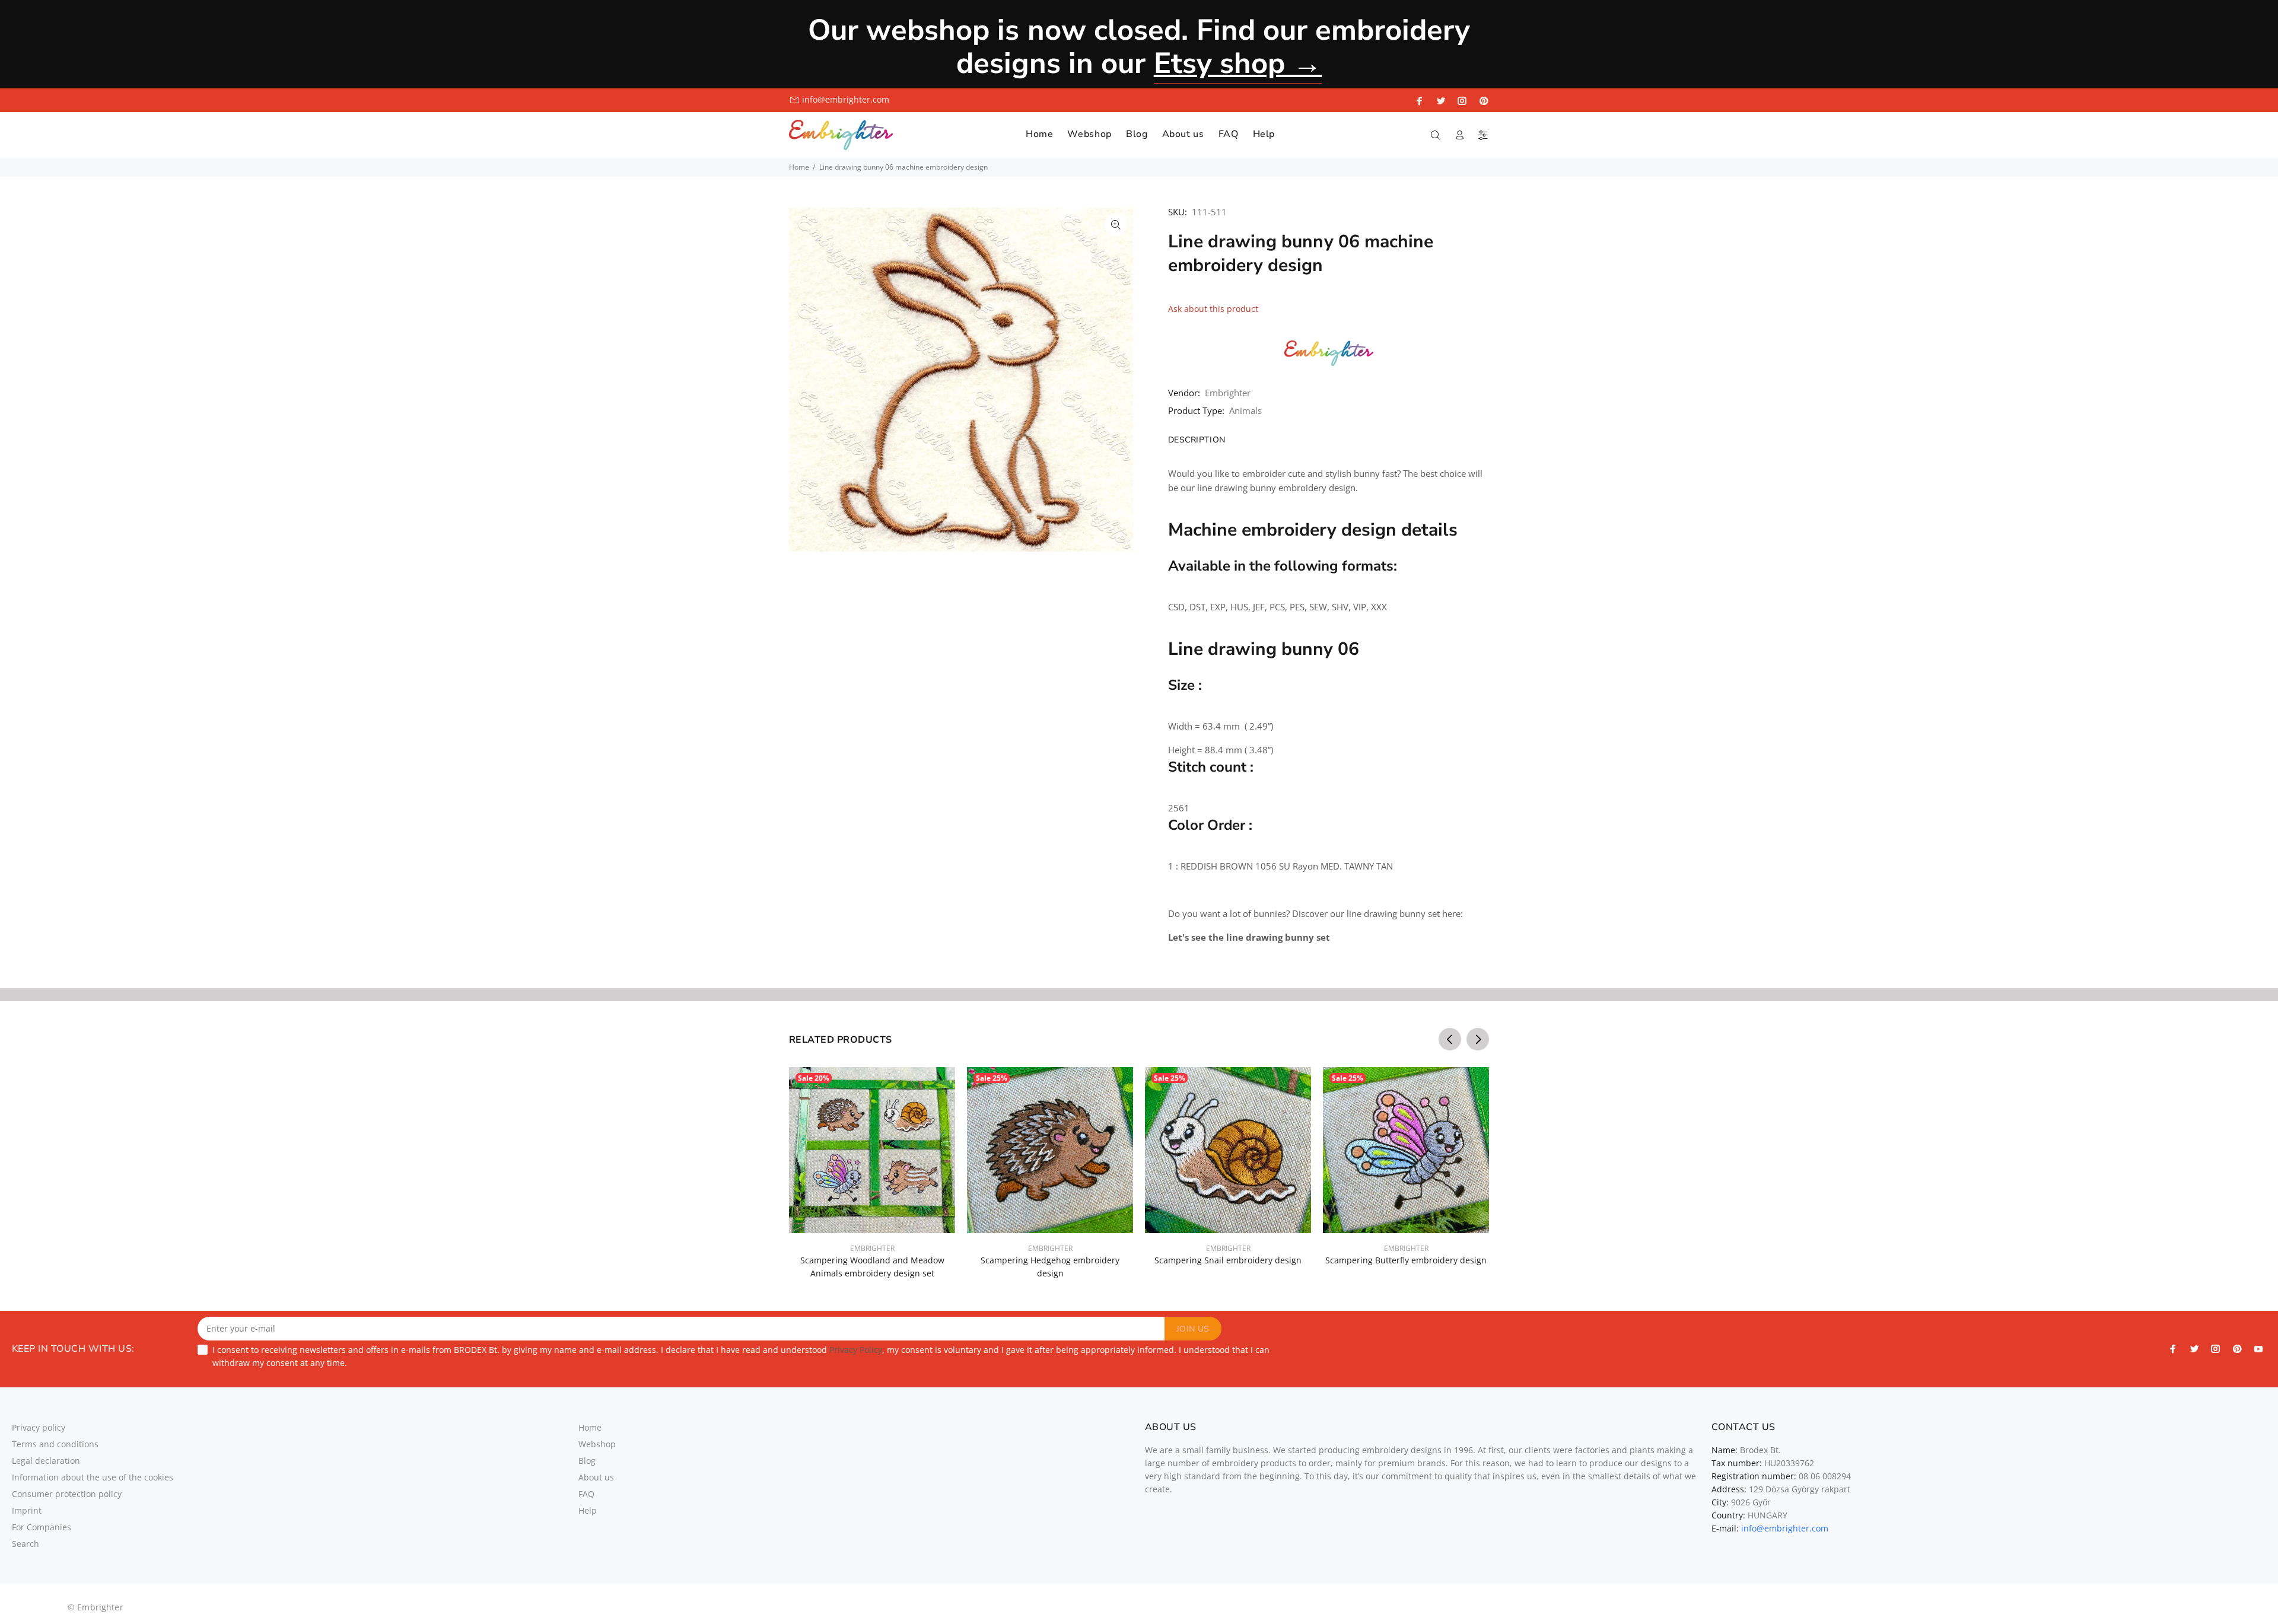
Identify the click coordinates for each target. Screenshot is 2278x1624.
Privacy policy (39, 1427)
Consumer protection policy (67, 1494)
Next (1478, 1039)
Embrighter (1228, 393)
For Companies (42, 1527)
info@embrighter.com (846, 99)
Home (799, 167)
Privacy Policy (856, 1350)
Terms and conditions (55, 1444)
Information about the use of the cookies (93, 1477)
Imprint (27, 1510)
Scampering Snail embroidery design (1228, 1260)
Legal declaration (46, 1461)
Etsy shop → (1238, 63)
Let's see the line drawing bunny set (1249, 937)
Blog (587, 1461)
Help (588, 1510)
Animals (1245, 410)
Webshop (597, 1444)
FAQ (586, 1494)
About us (596, 1477)
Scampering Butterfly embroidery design (1406, 1260)
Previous (1450, 1039)
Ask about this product (1213, 309)
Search (26, 1544)
